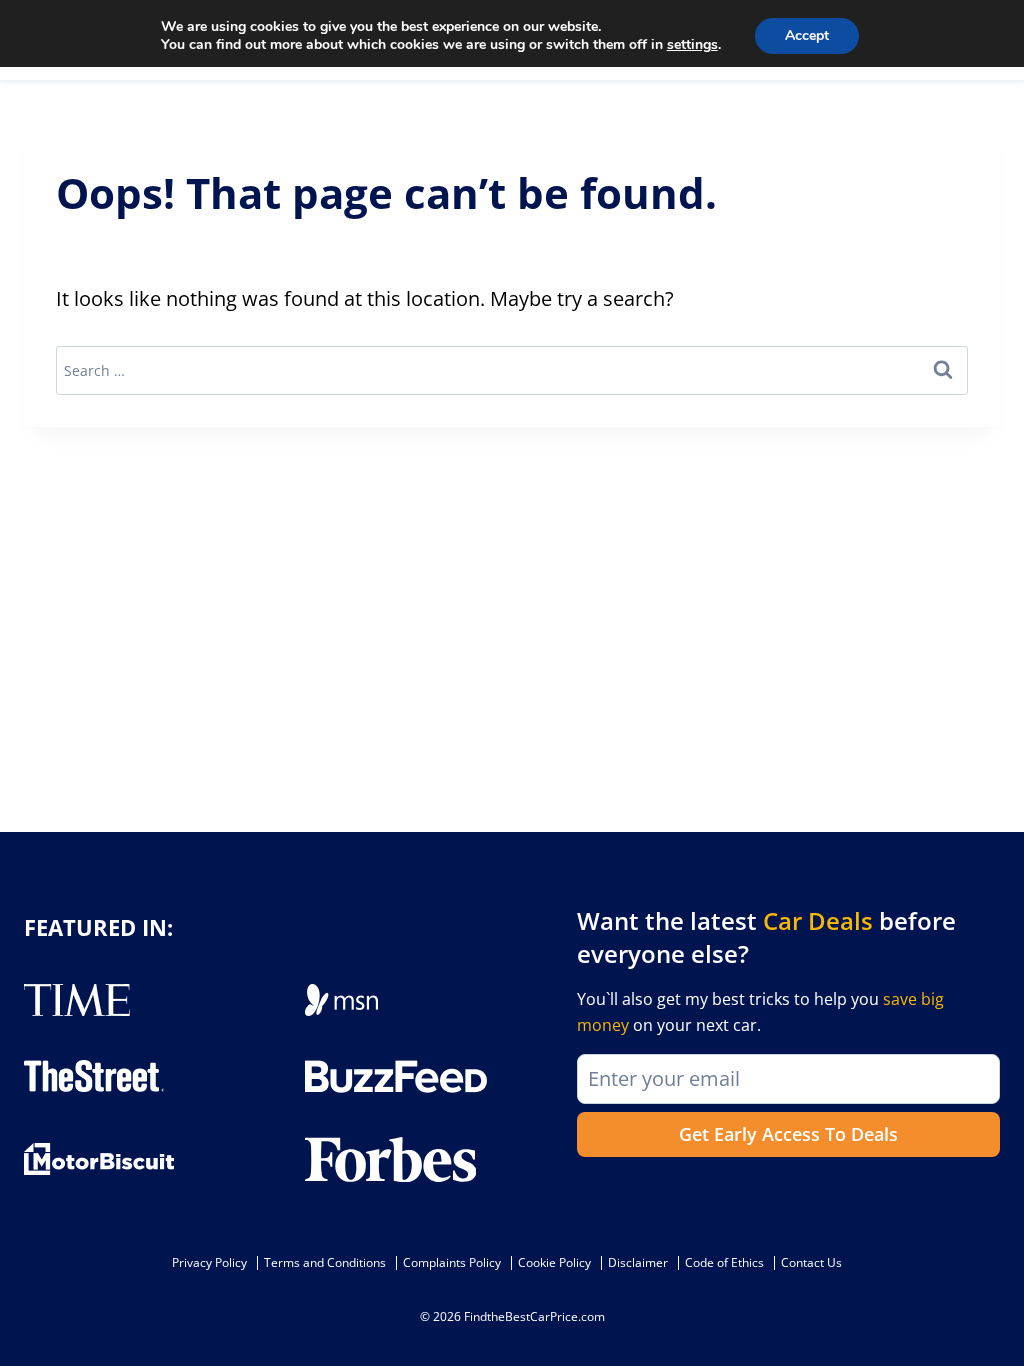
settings (692, 45)
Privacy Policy (209, 1262)
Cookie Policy (554, 1262)
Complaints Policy (452, 1262)
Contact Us (811, 1262)
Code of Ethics (724, 1262)
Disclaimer (638, 1262)
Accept (807, 35)
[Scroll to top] (994, 1306)
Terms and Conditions (325, 1262)
